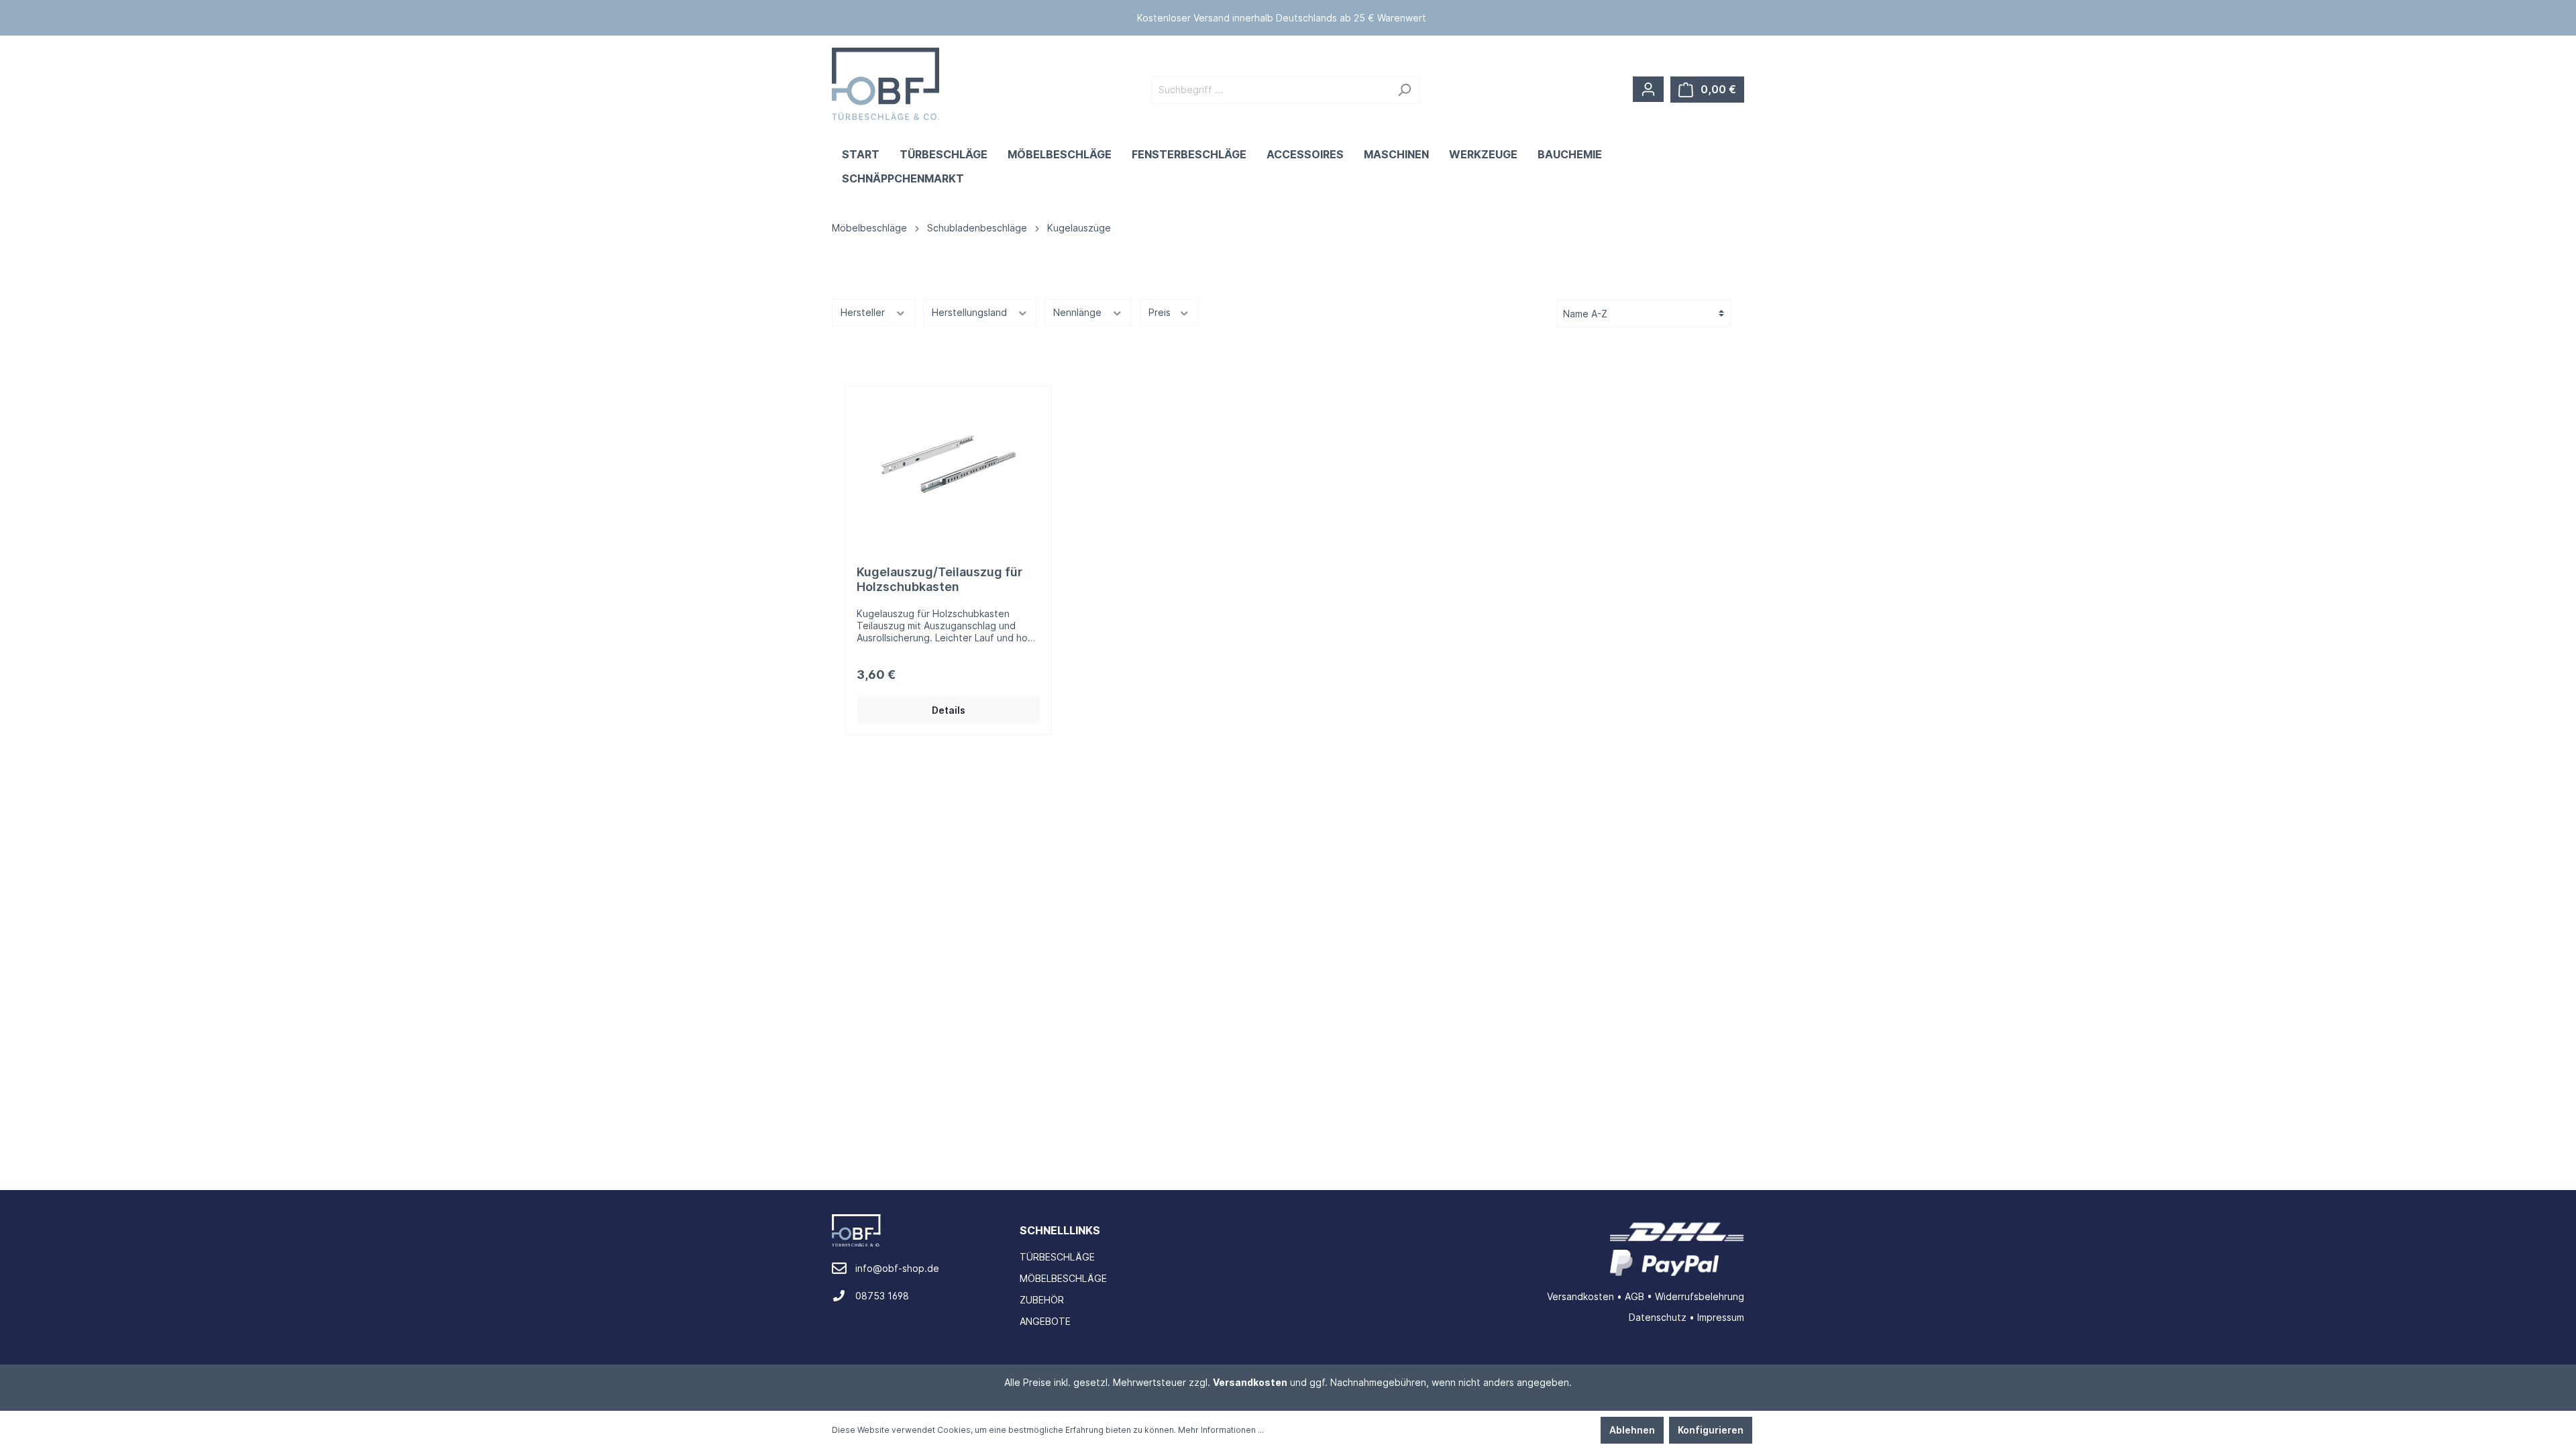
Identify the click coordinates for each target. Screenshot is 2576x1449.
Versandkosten (1580, 1296)
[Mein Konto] (1648, 89)
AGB (1634, 1296)
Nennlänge (1079, 312)
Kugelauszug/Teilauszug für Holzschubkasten (940, 579)
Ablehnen (1632, 1430)
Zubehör (1042, 1300)
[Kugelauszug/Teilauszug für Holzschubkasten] (949, 464)
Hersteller (864, 312)
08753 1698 (882, 1296)
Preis (1161, 312)
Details (949, 710)
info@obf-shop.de (897, 1268)
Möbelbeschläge (1063, 1278)
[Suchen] (1404, 90)
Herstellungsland (971, 312)
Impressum (1721, 1317)
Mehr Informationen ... (1221, 1430)
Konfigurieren (1711, 1430)
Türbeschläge (1057, 1257)
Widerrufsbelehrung (1700, 1296)
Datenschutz (1658, 1317)
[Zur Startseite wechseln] (885, 84)
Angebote (1045, 1321)
